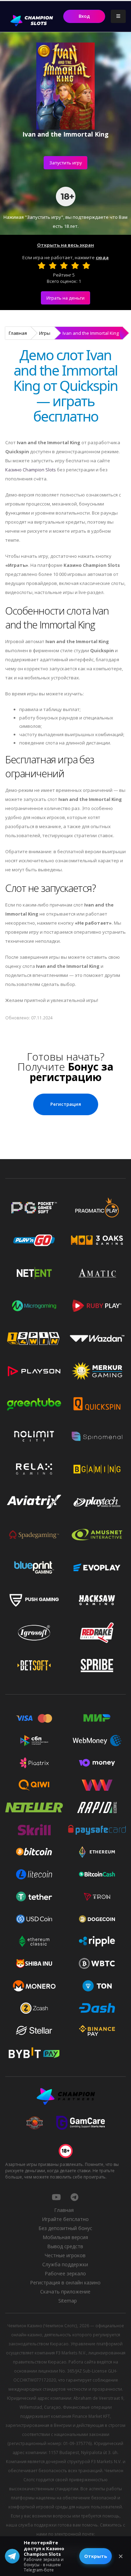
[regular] (64, 265)
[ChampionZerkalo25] (74, 2197)
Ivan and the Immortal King (91, 333)
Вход (84, 16)
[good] (75, 265)
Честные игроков (65, 2255)
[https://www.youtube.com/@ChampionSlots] (56, 2197)
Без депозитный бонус (65, 2228)
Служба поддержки (65, 2264)
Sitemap (68, 2301)
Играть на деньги (65, 298)
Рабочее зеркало (65, 2273)
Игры (45, 333)
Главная (18, 333)
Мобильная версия (65, 2237)
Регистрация (66, 1104)
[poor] (53, 265)
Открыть (96, 2556)
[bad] (42, 265)
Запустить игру (65, 163)
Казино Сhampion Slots (31, 470)
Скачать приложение (65, 2292)
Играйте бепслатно (65, 2219)
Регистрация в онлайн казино (65, 2282)
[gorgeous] (86, 265)
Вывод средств (65, 2246)
